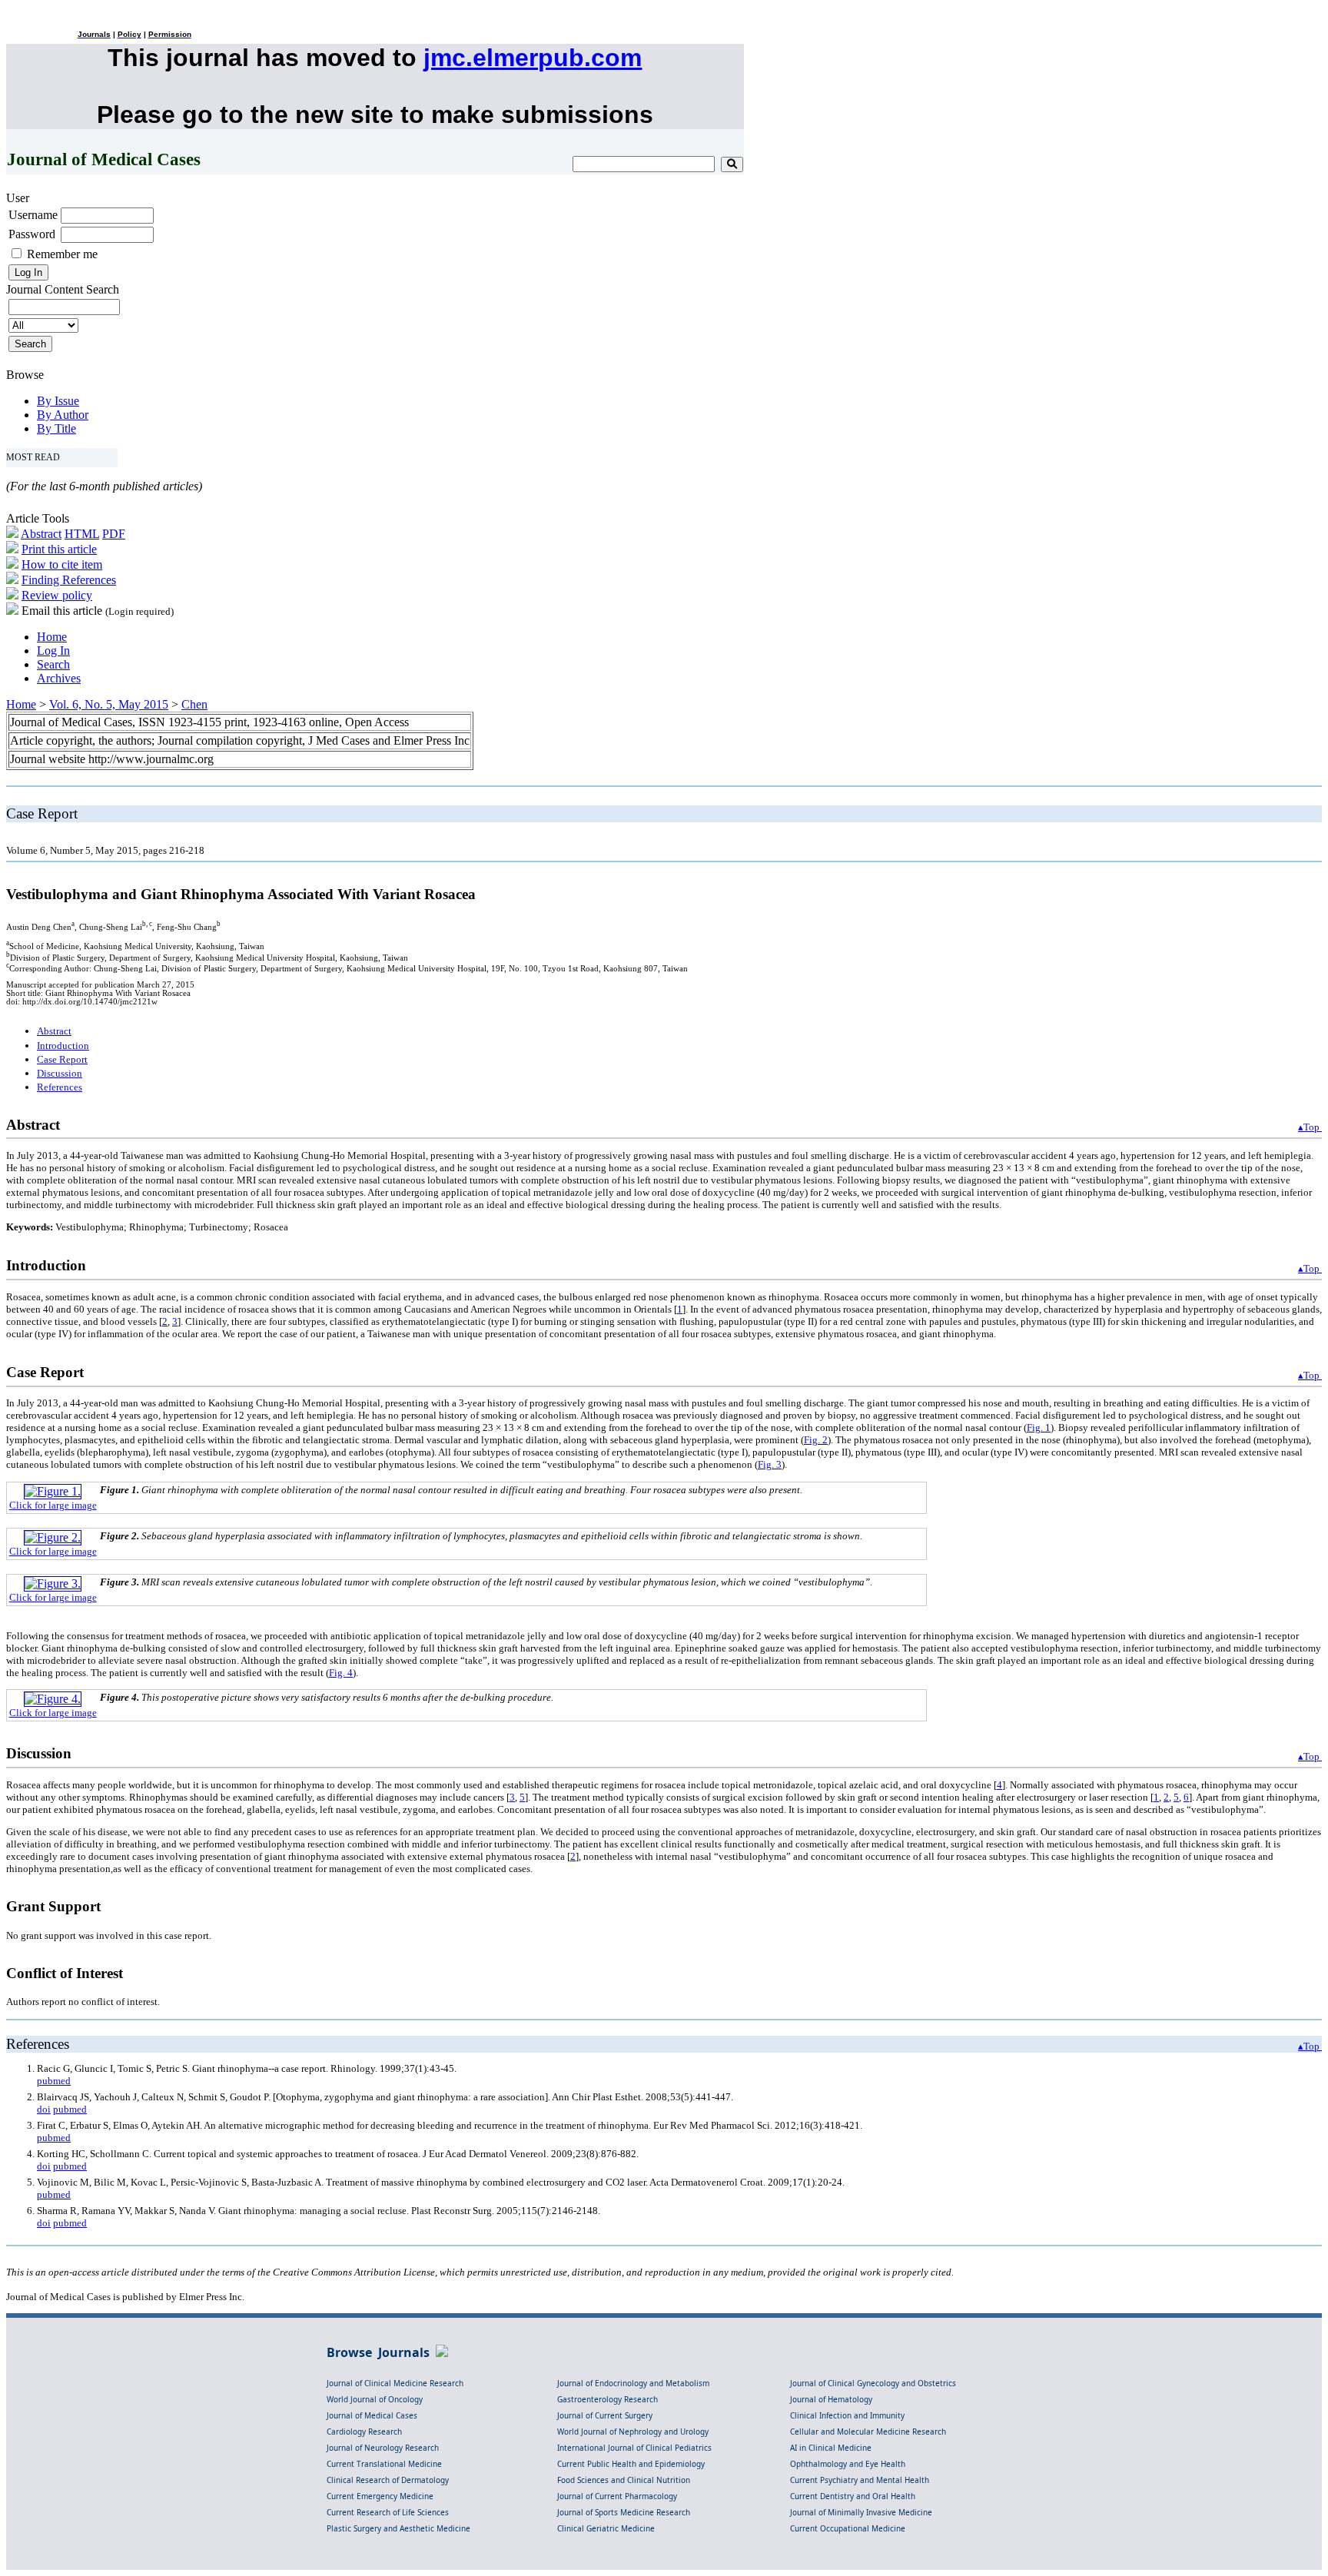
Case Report (62, 1059)
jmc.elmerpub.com (533, 58)
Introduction (63, 1046)
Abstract (41, 534)
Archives (59, 678)
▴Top (1310, 1127)
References (60, 1087)
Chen (194, 704)
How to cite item (62, 564)
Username (33, 215)
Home (52, 637)
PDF (114, 534)
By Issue (58, 401)
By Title (56, 428)
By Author (63, 415)
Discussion (60, 1073)
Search (53, 664)
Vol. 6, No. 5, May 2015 (109, 704)
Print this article (59, 549)
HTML (82, 534)
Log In (53, 651)
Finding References (69, 580)
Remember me (62, 254)
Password (32, 234)
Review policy (57, 595)
